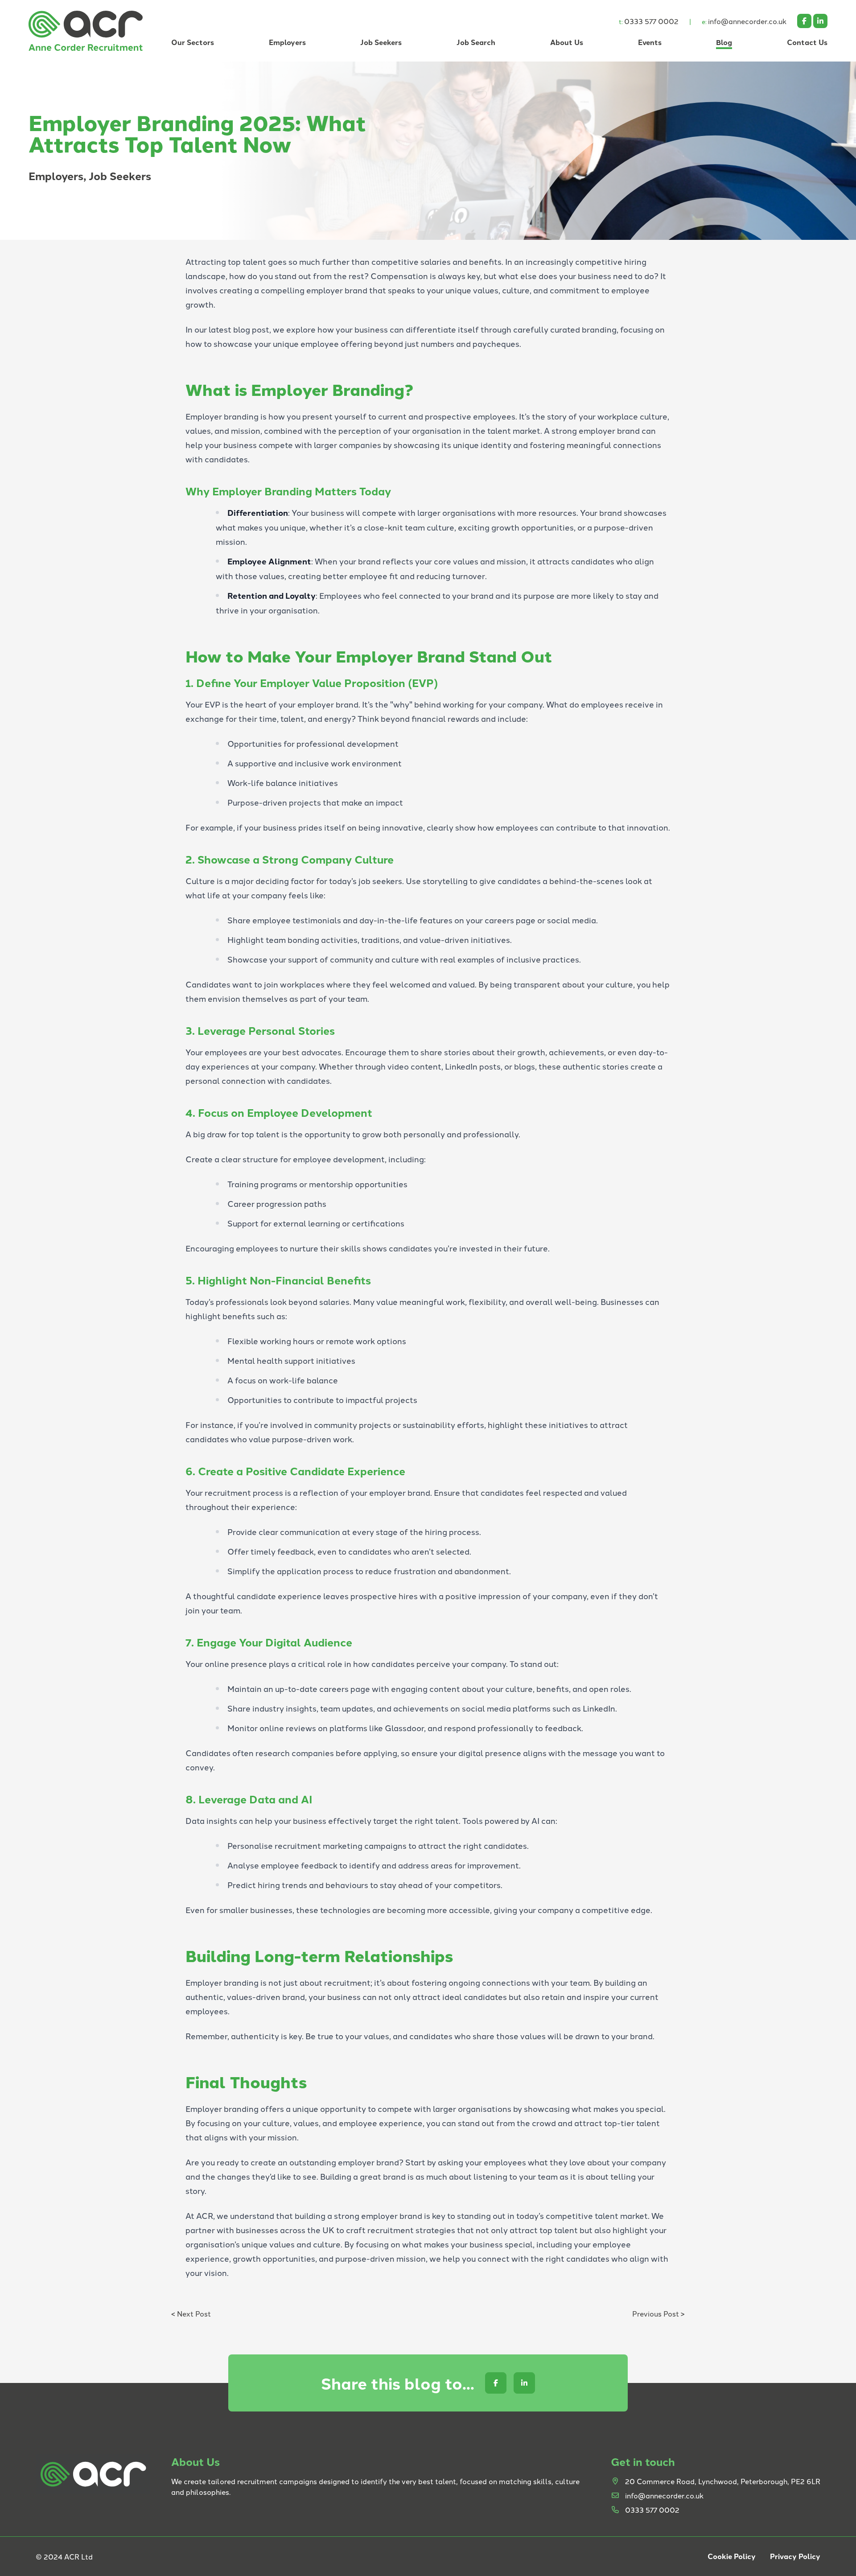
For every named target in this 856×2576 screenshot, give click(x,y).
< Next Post (191, 2313)
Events (650, 42)
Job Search (476, 42)
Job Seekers (381, 42)
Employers (287, 42)
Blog (724, 42)
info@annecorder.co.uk (744, 21)
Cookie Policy (732, 2556)
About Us (567, 42)
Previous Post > (658, 2313)
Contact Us (807, 42)
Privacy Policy (795, 2556)
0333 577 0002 (649, 21)
